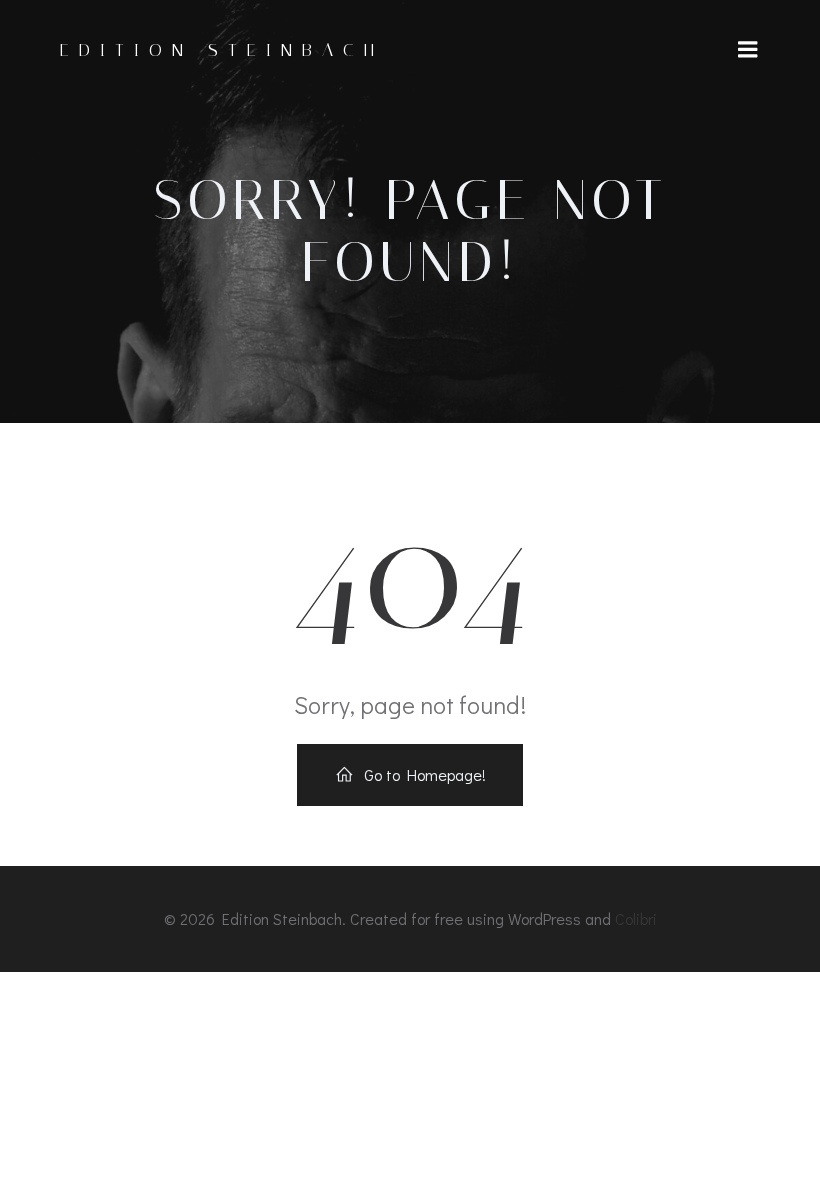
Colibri (636, 918)
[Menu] (748, 50)
